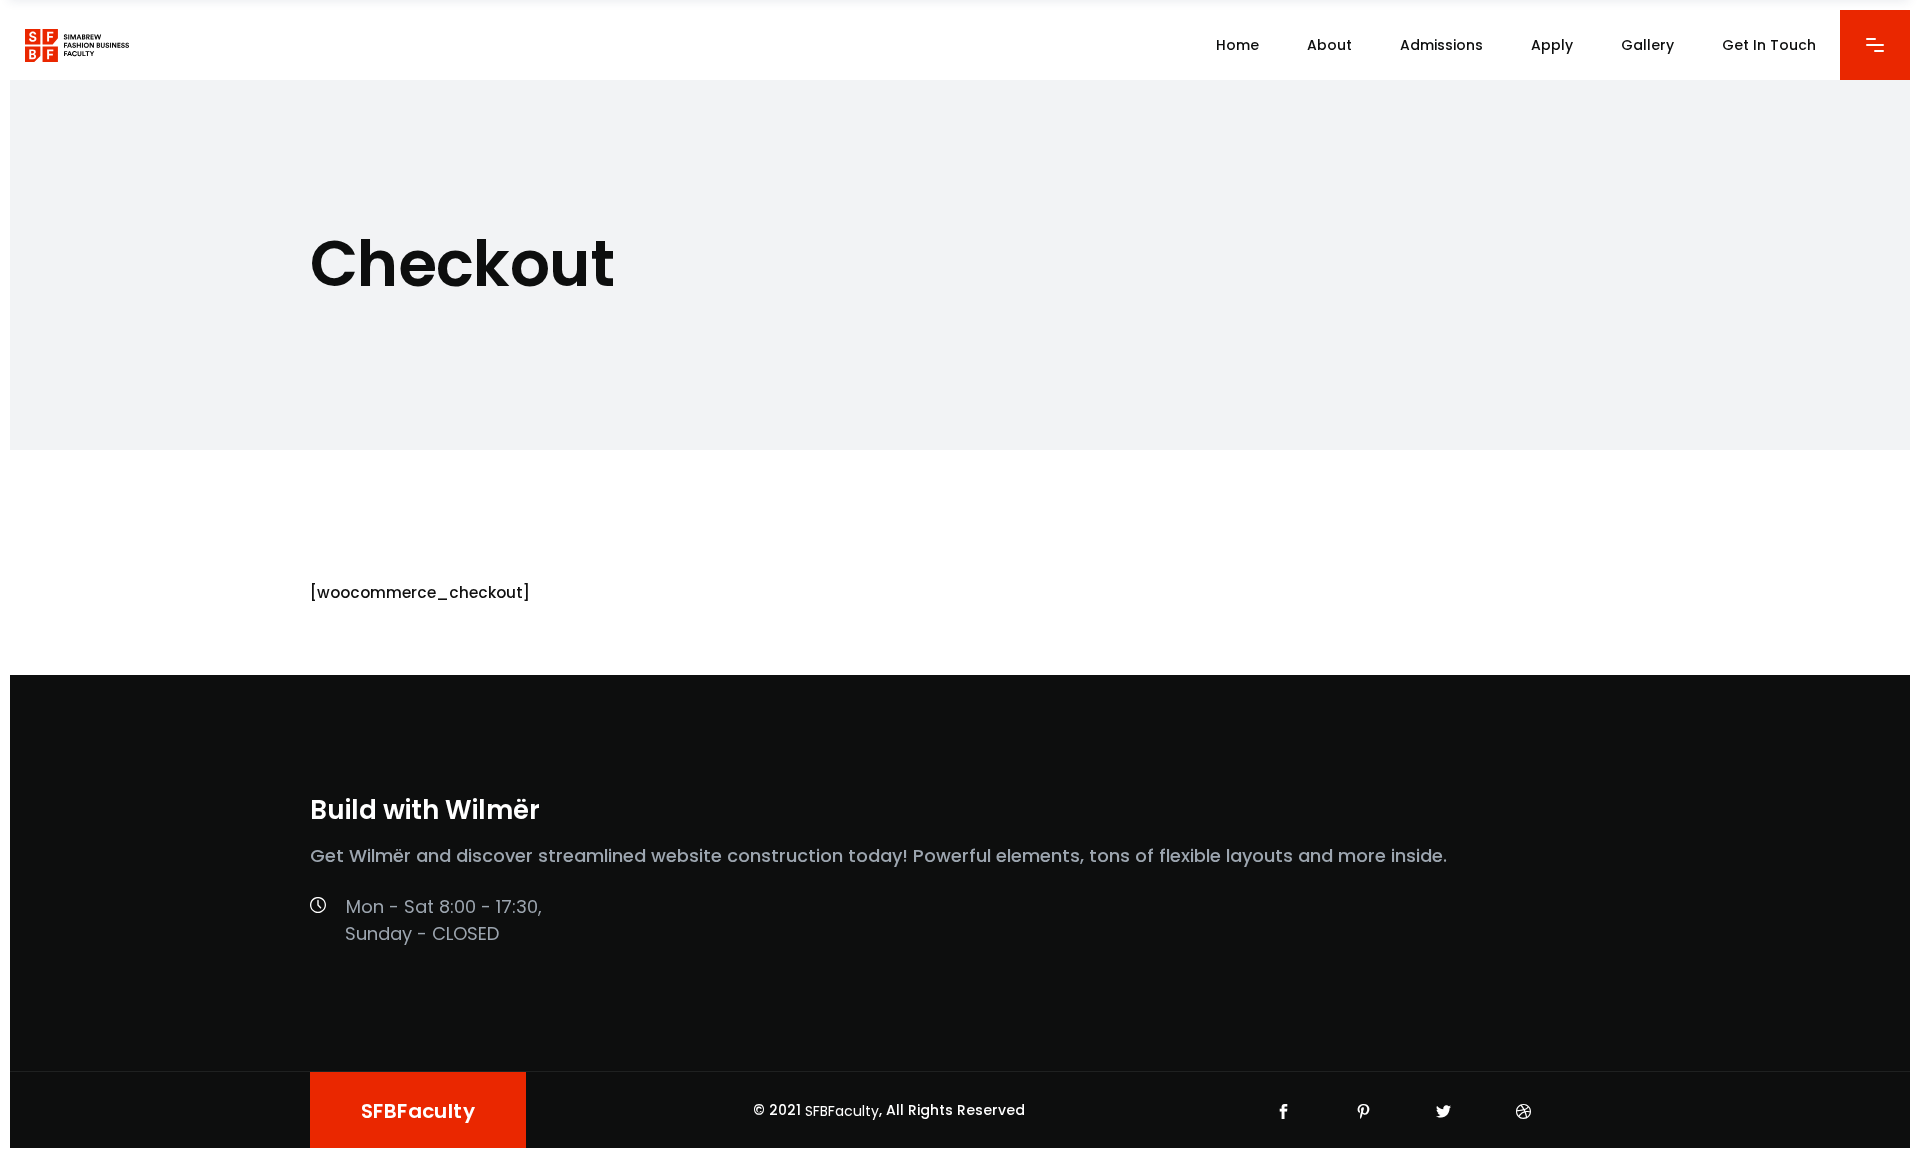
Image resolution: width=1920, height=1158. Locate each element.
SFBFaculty (842, 1111)
